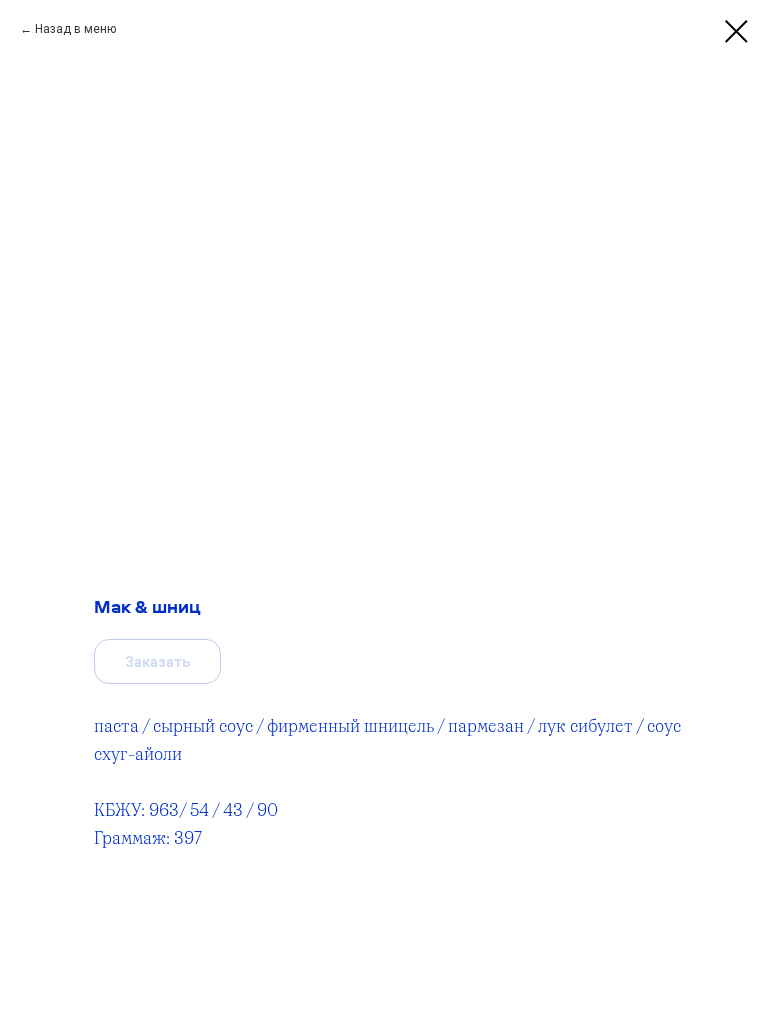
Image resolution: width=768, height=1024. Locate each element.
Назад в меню (75, 29)
